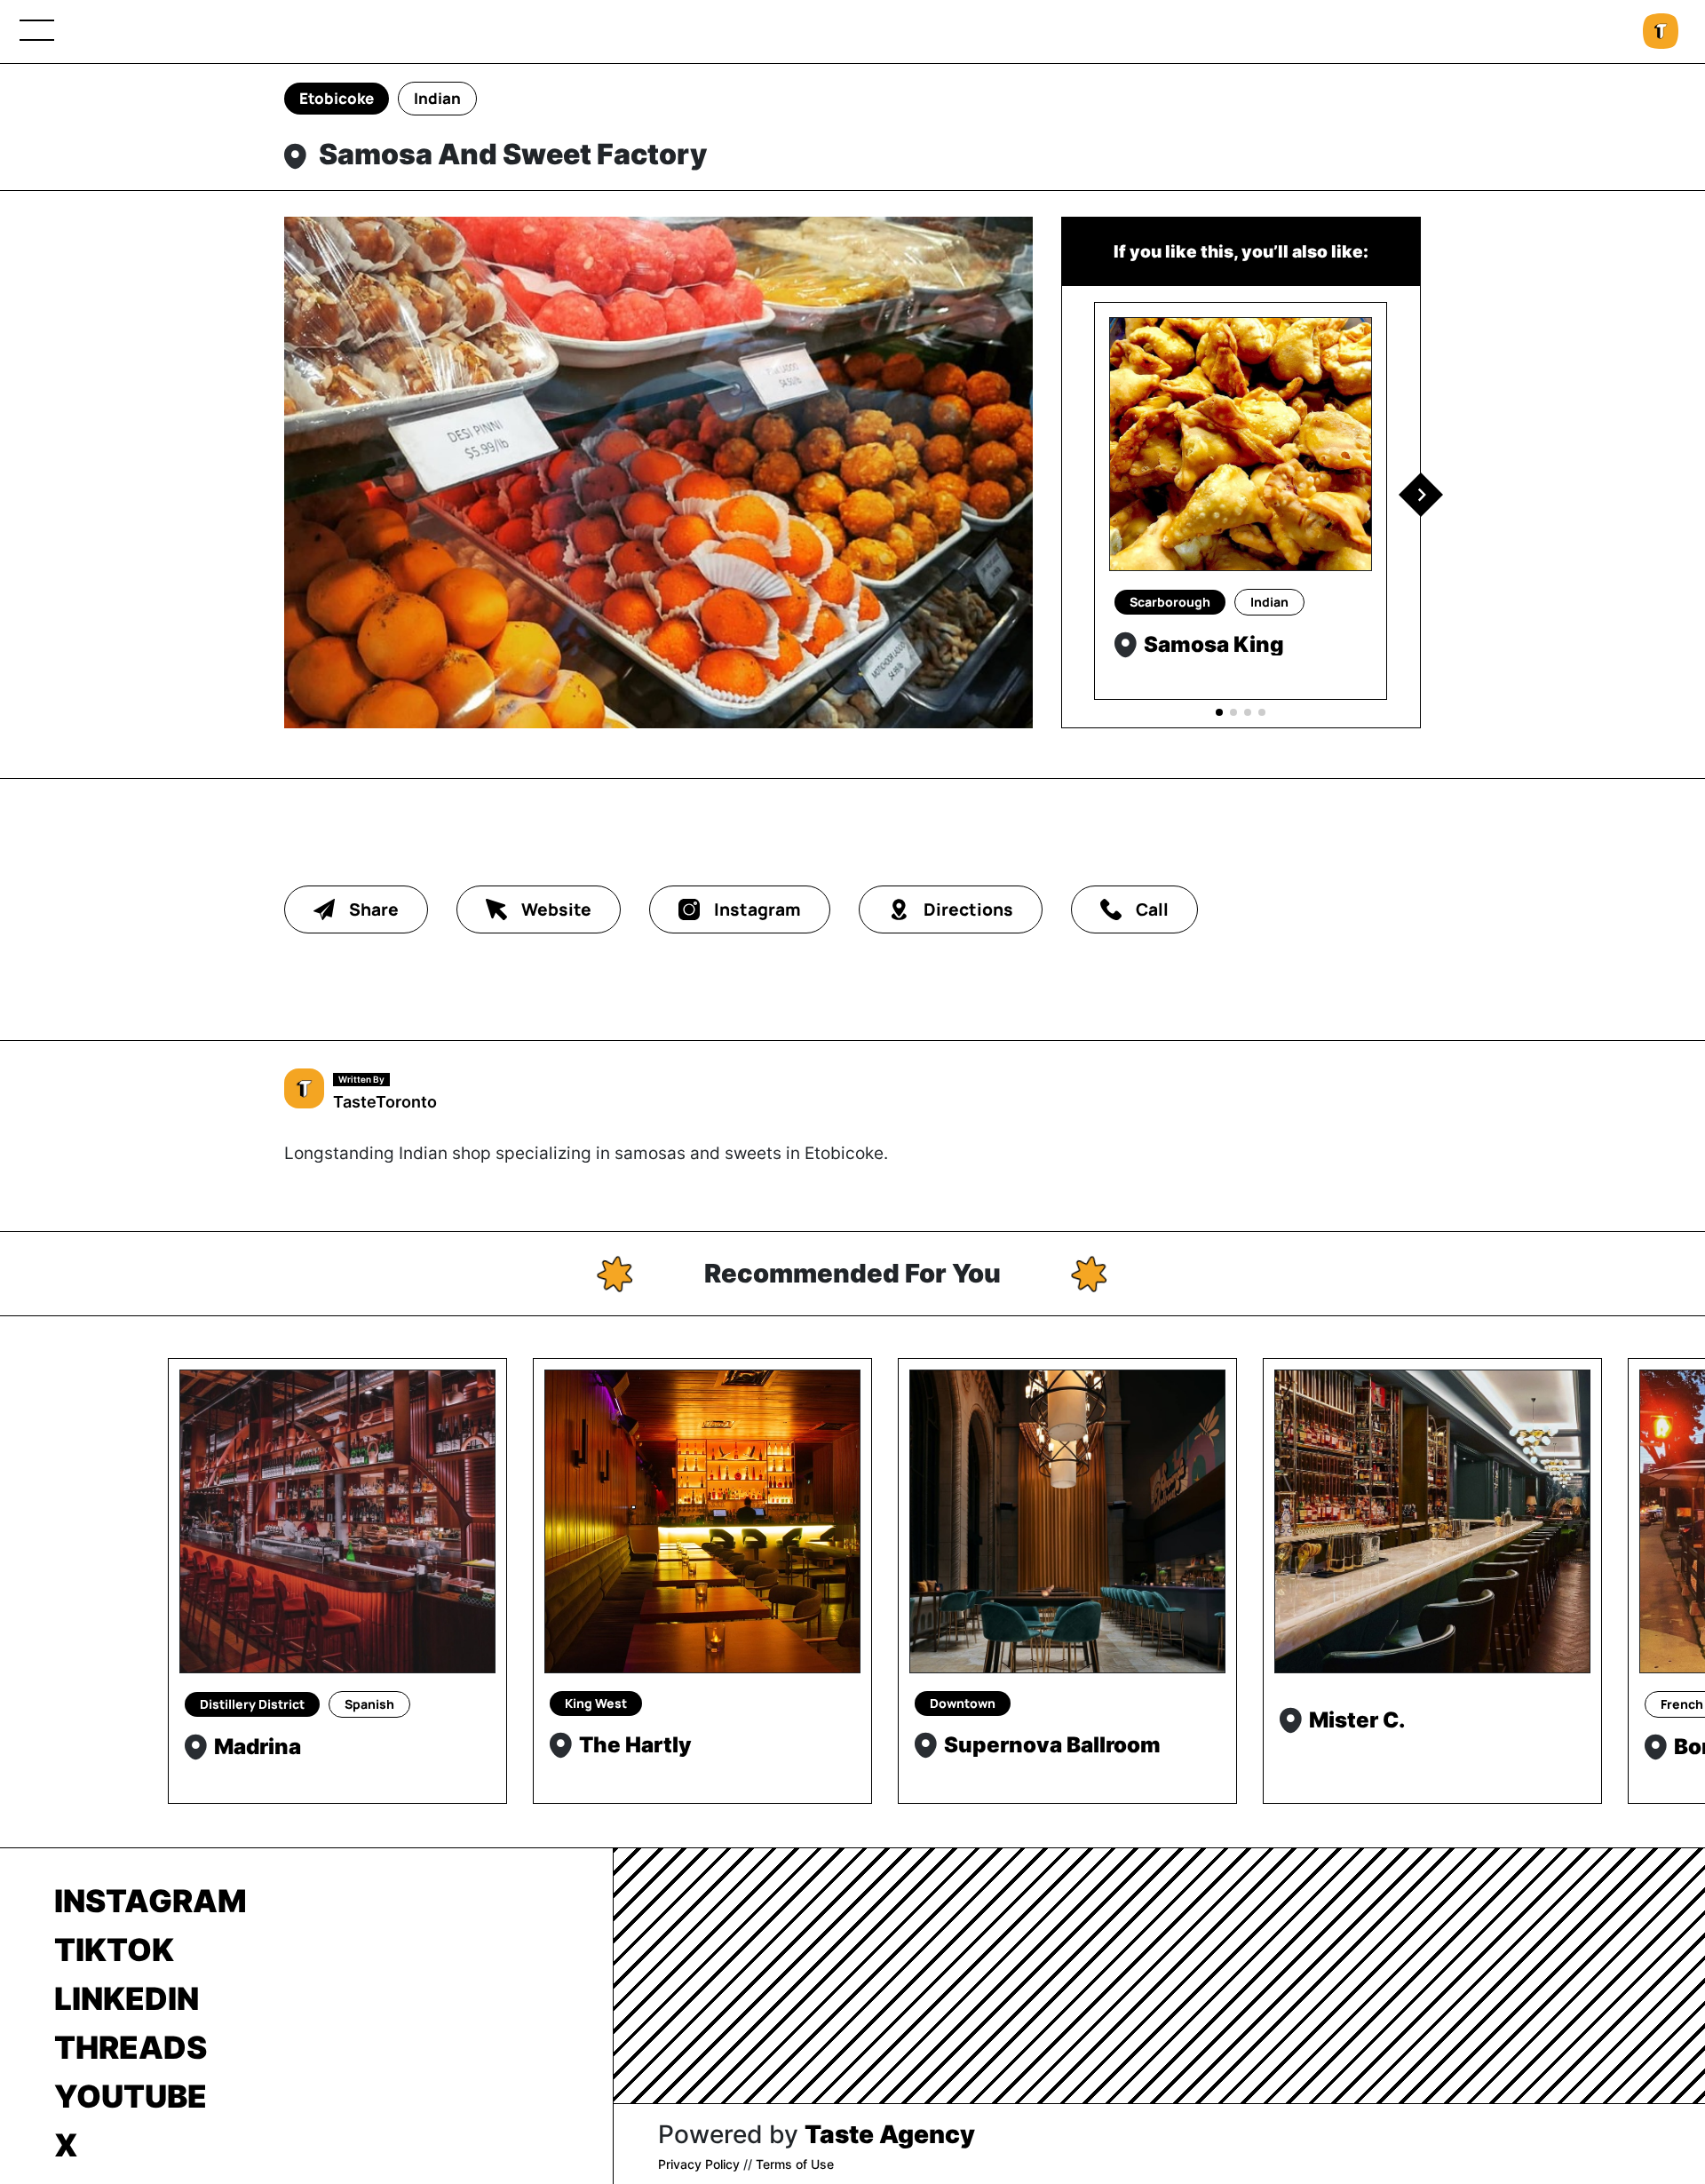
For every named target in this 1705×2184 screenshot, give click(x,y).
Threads (131, 2047)
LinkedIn (127, 1998)
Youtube (131, 2096)
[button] (1421, 495)
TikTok (114, 1950)
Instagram (151, 1901)
